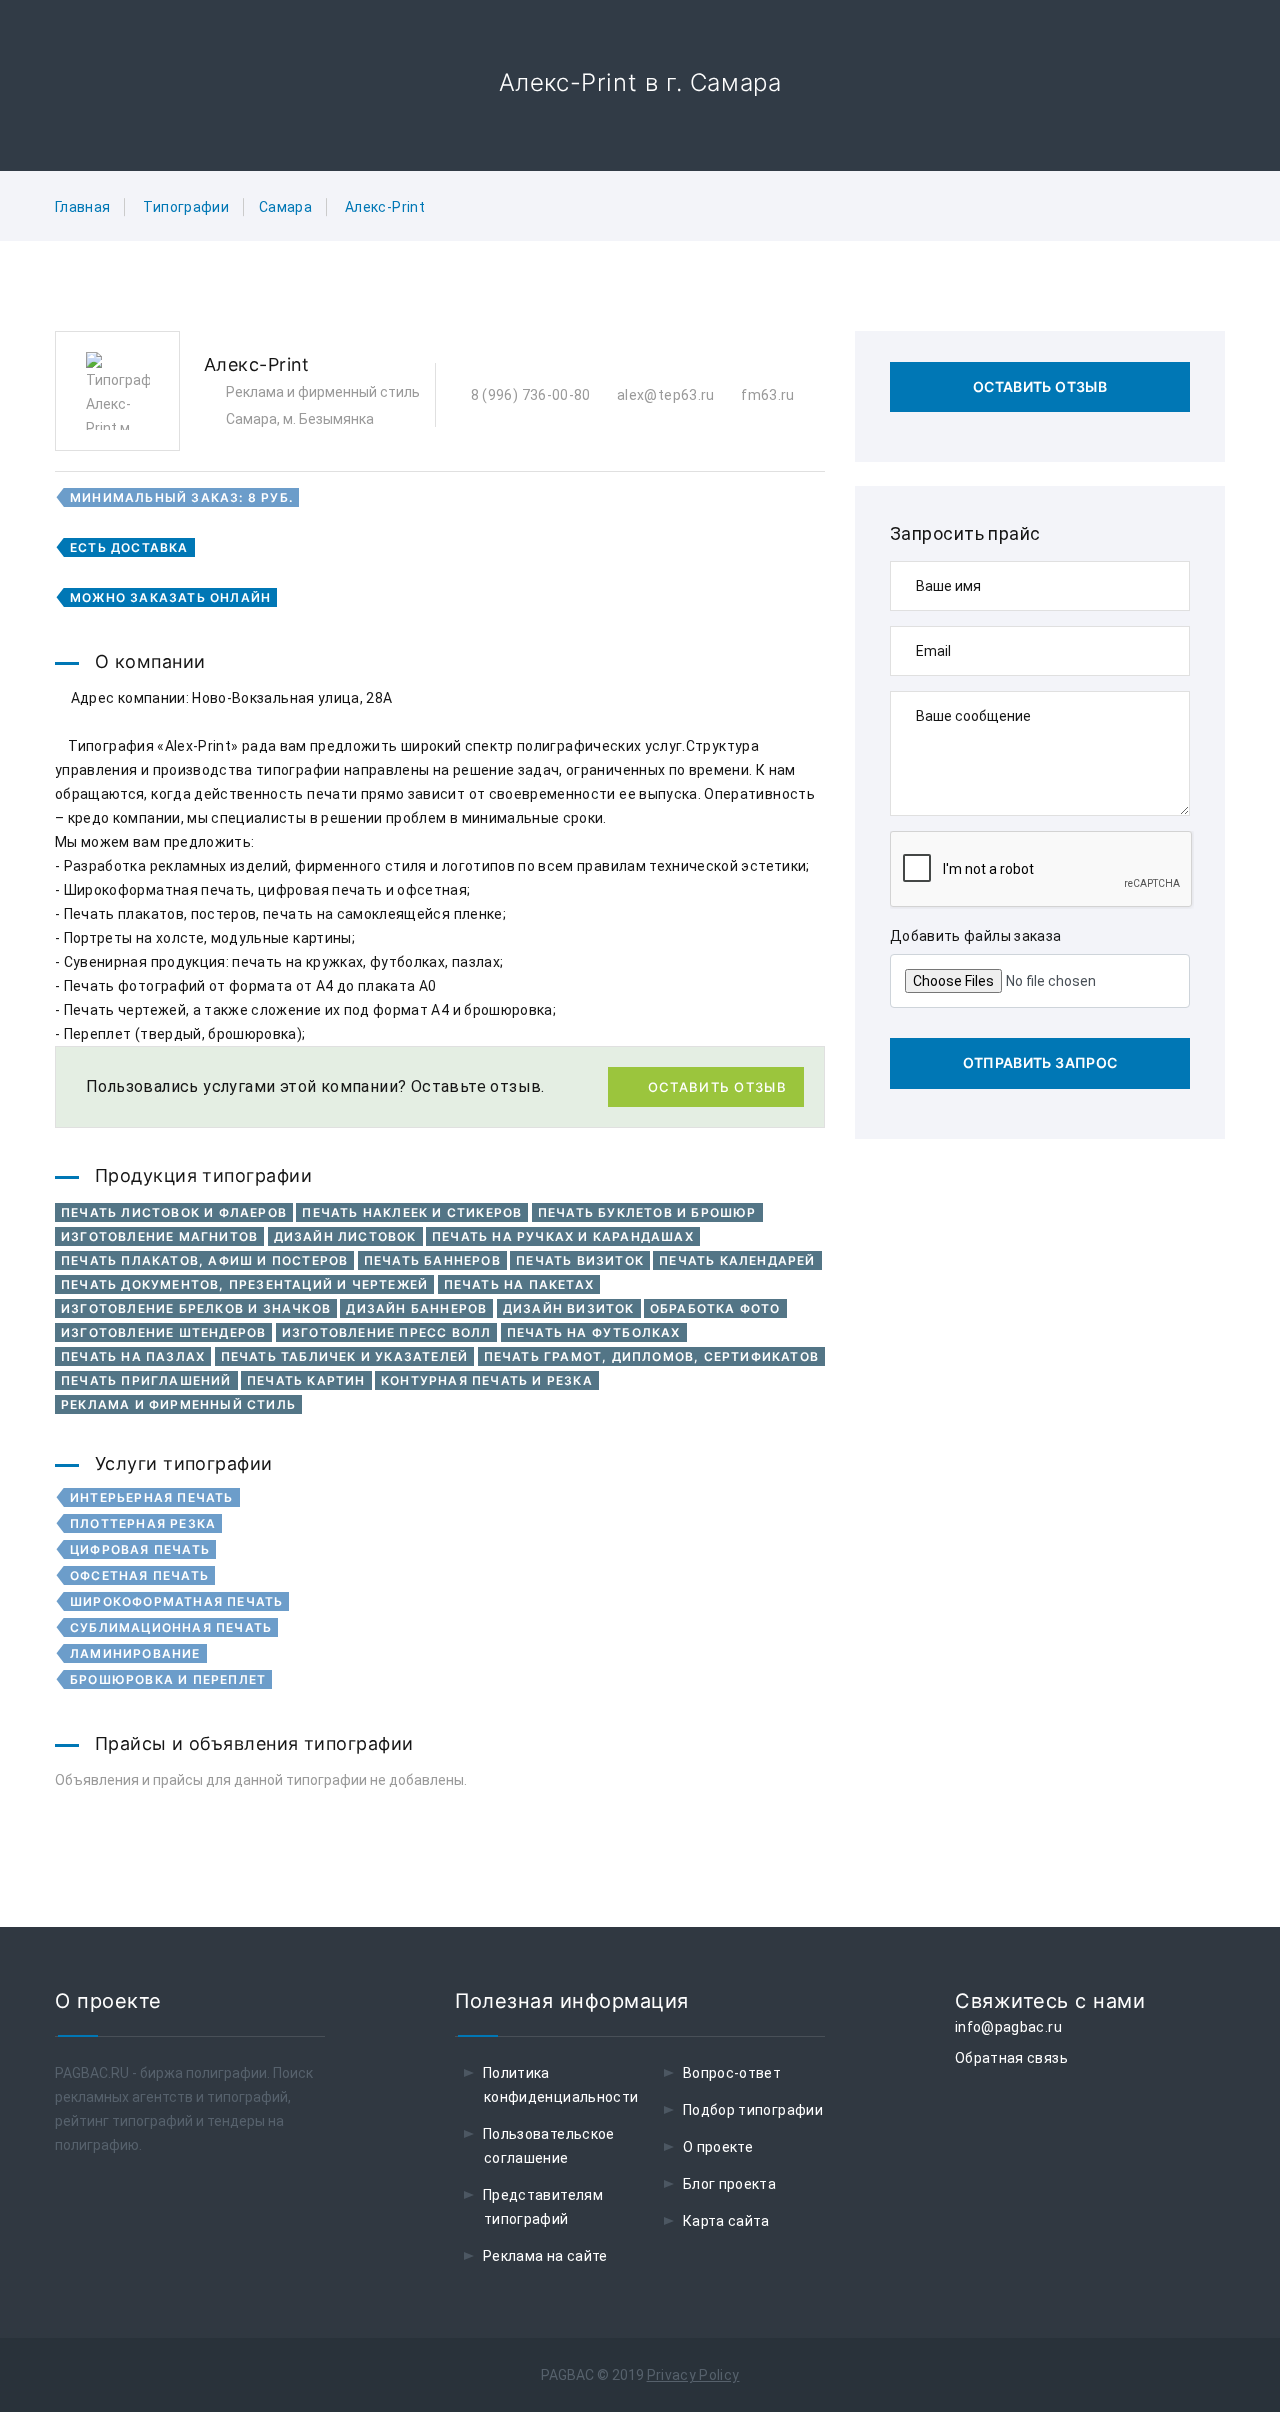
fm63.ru (766, 395)
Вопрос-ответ (732, 2073)
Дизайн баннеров (416, 1308)
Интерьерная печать (152, 1497)
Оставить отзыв (717, 1087)
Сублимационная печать (171, 1627)
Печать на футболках (594, 1332)
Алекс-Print (385, 207)
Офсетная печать (139, 1575)
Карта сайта (726, 2221)
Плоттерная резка (143, 1523)
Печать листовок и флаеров (174, 1212)
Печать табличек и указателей (345, 1356)
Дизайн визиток (569, 1308)
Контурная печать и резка (487, 1380)
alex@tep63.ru (664, 395)
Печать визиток (580, 1260)
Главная (82, 207)
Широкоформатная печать (176, 1601)
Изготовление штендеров (163, 1332)
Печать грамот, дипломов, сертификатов (651, 1356)
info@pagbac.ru (1008, 2027)
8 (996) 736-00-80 (528, 395)
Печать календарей (737, 1260)
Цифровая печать (140, 1549)
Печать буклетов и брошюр (647, 1212)
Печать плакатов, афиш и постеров (204, 1260)
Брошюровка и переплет (168, 1679)
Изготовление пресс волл (387, 1332)
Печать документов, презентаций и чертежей (244, 1284)
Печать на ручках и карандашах (563, 1236)
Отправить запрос (1040, 1062)
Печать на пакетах (519, 1284)
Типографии (186, 207)
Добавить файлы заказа (975, 936)
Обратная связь (1011, 2058)
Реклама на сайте (545, 2256)
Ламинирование (135, 1653)
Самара (285, 207)
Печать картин (306, 1380)
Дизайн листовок (345, 1236)
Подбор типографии (753, 2110)
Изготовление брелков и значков (196, 1308)
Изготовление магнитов (159, 1236)
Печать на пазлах (133, 1356)
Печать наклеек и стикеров (412, 1212)
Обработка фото (715, 1308)
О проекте (718, 2147)
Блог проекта (729, 2184)
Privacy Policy (693, 2375)
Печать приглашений (146, 1380)
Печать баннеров (432, 1260)
